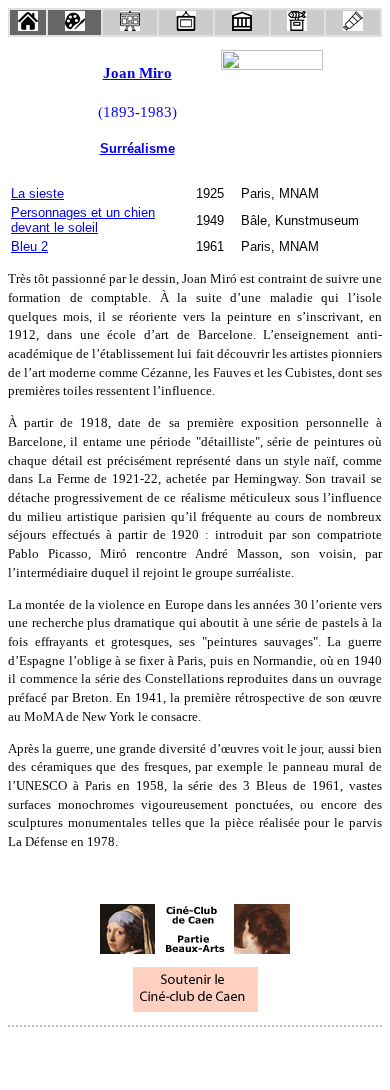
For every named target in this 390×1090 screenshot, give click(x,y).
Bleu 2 (29, 246)
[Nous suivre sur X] (195, 1053)
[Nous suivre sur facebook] (157, 1053)
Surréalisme (137, 148)
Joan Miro (137, 73)
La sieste (37, 193)
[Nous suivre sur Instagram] (233, 1053)
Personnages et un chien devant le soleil (83, 220)
